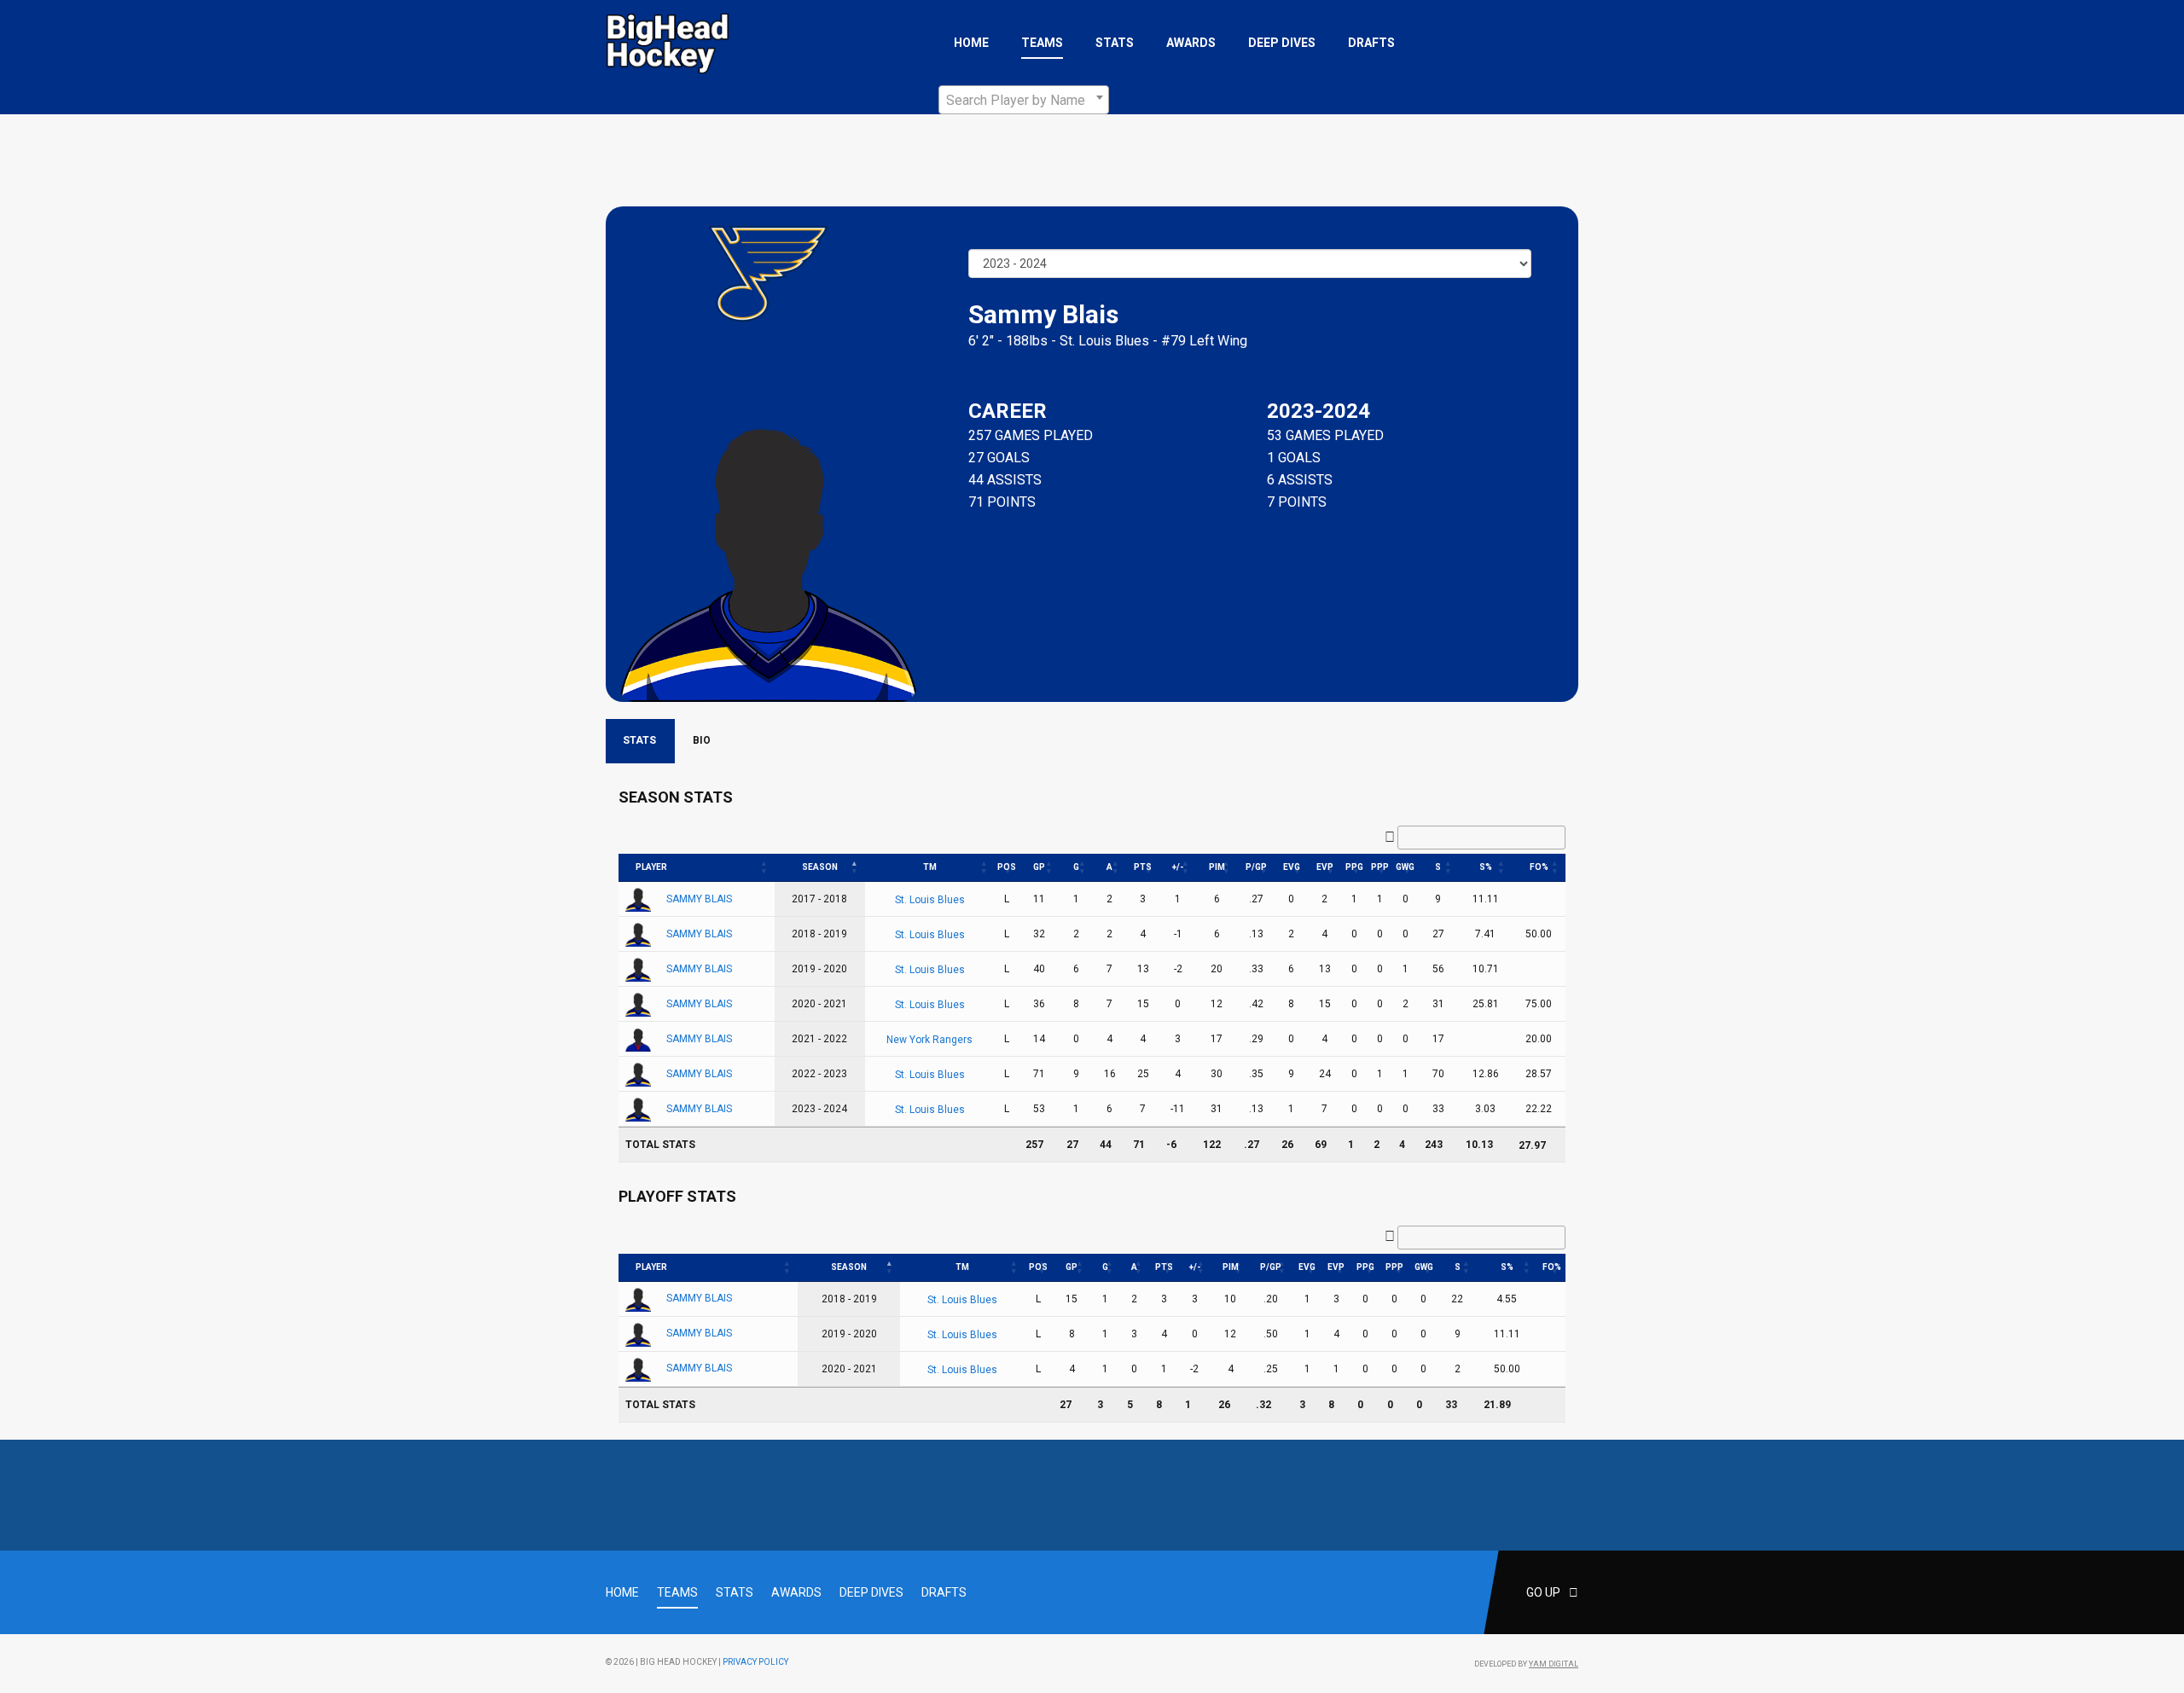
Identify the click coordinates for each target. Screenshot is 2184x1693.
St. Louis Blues (1104, 341)
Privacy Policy (755, 1662)
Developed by (1526, 1664)
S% (1486, 867)
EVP (1325, 867)
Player (651, 867)
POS (1007, 867)
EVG (1292, 867)
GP (1039, 867)
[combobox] (1024, 100)
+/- (1178, 867)
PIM (1217, 867)
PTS (1143, 867)
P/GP (1256, 867)
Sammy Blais (699, 899)
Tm (930, 867)
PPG (1354, 867)
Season (820, 867)
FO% (1539, 867)
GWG (1405, 867)
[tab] (640, 741)
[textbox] (1024, 101)
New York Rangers (929, 1040)
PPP (1380, 867)
